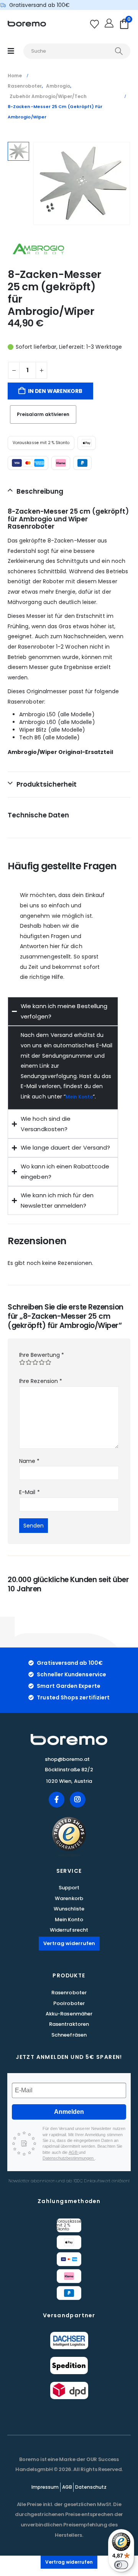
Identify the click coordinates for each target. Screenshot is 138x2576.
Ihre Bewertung (42, 1355)
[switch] (121, 2565)
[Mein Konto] (110, 24)
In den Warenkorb (55, 391)
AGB (74, 2152)
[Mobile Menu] (11, 51)
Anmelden (69, 2112)
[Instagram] (78, 1800)
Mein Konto (79, 1097)
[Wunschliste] (96, 24)
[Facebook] (57, 1800)
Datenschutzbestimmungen (69, 2158)
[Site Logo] (27, 24)
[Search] (119, 51)
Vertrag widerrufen (69, 1943)
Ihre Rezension (41, 1381)
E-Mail (30, 1492)
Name (29, 1461)
